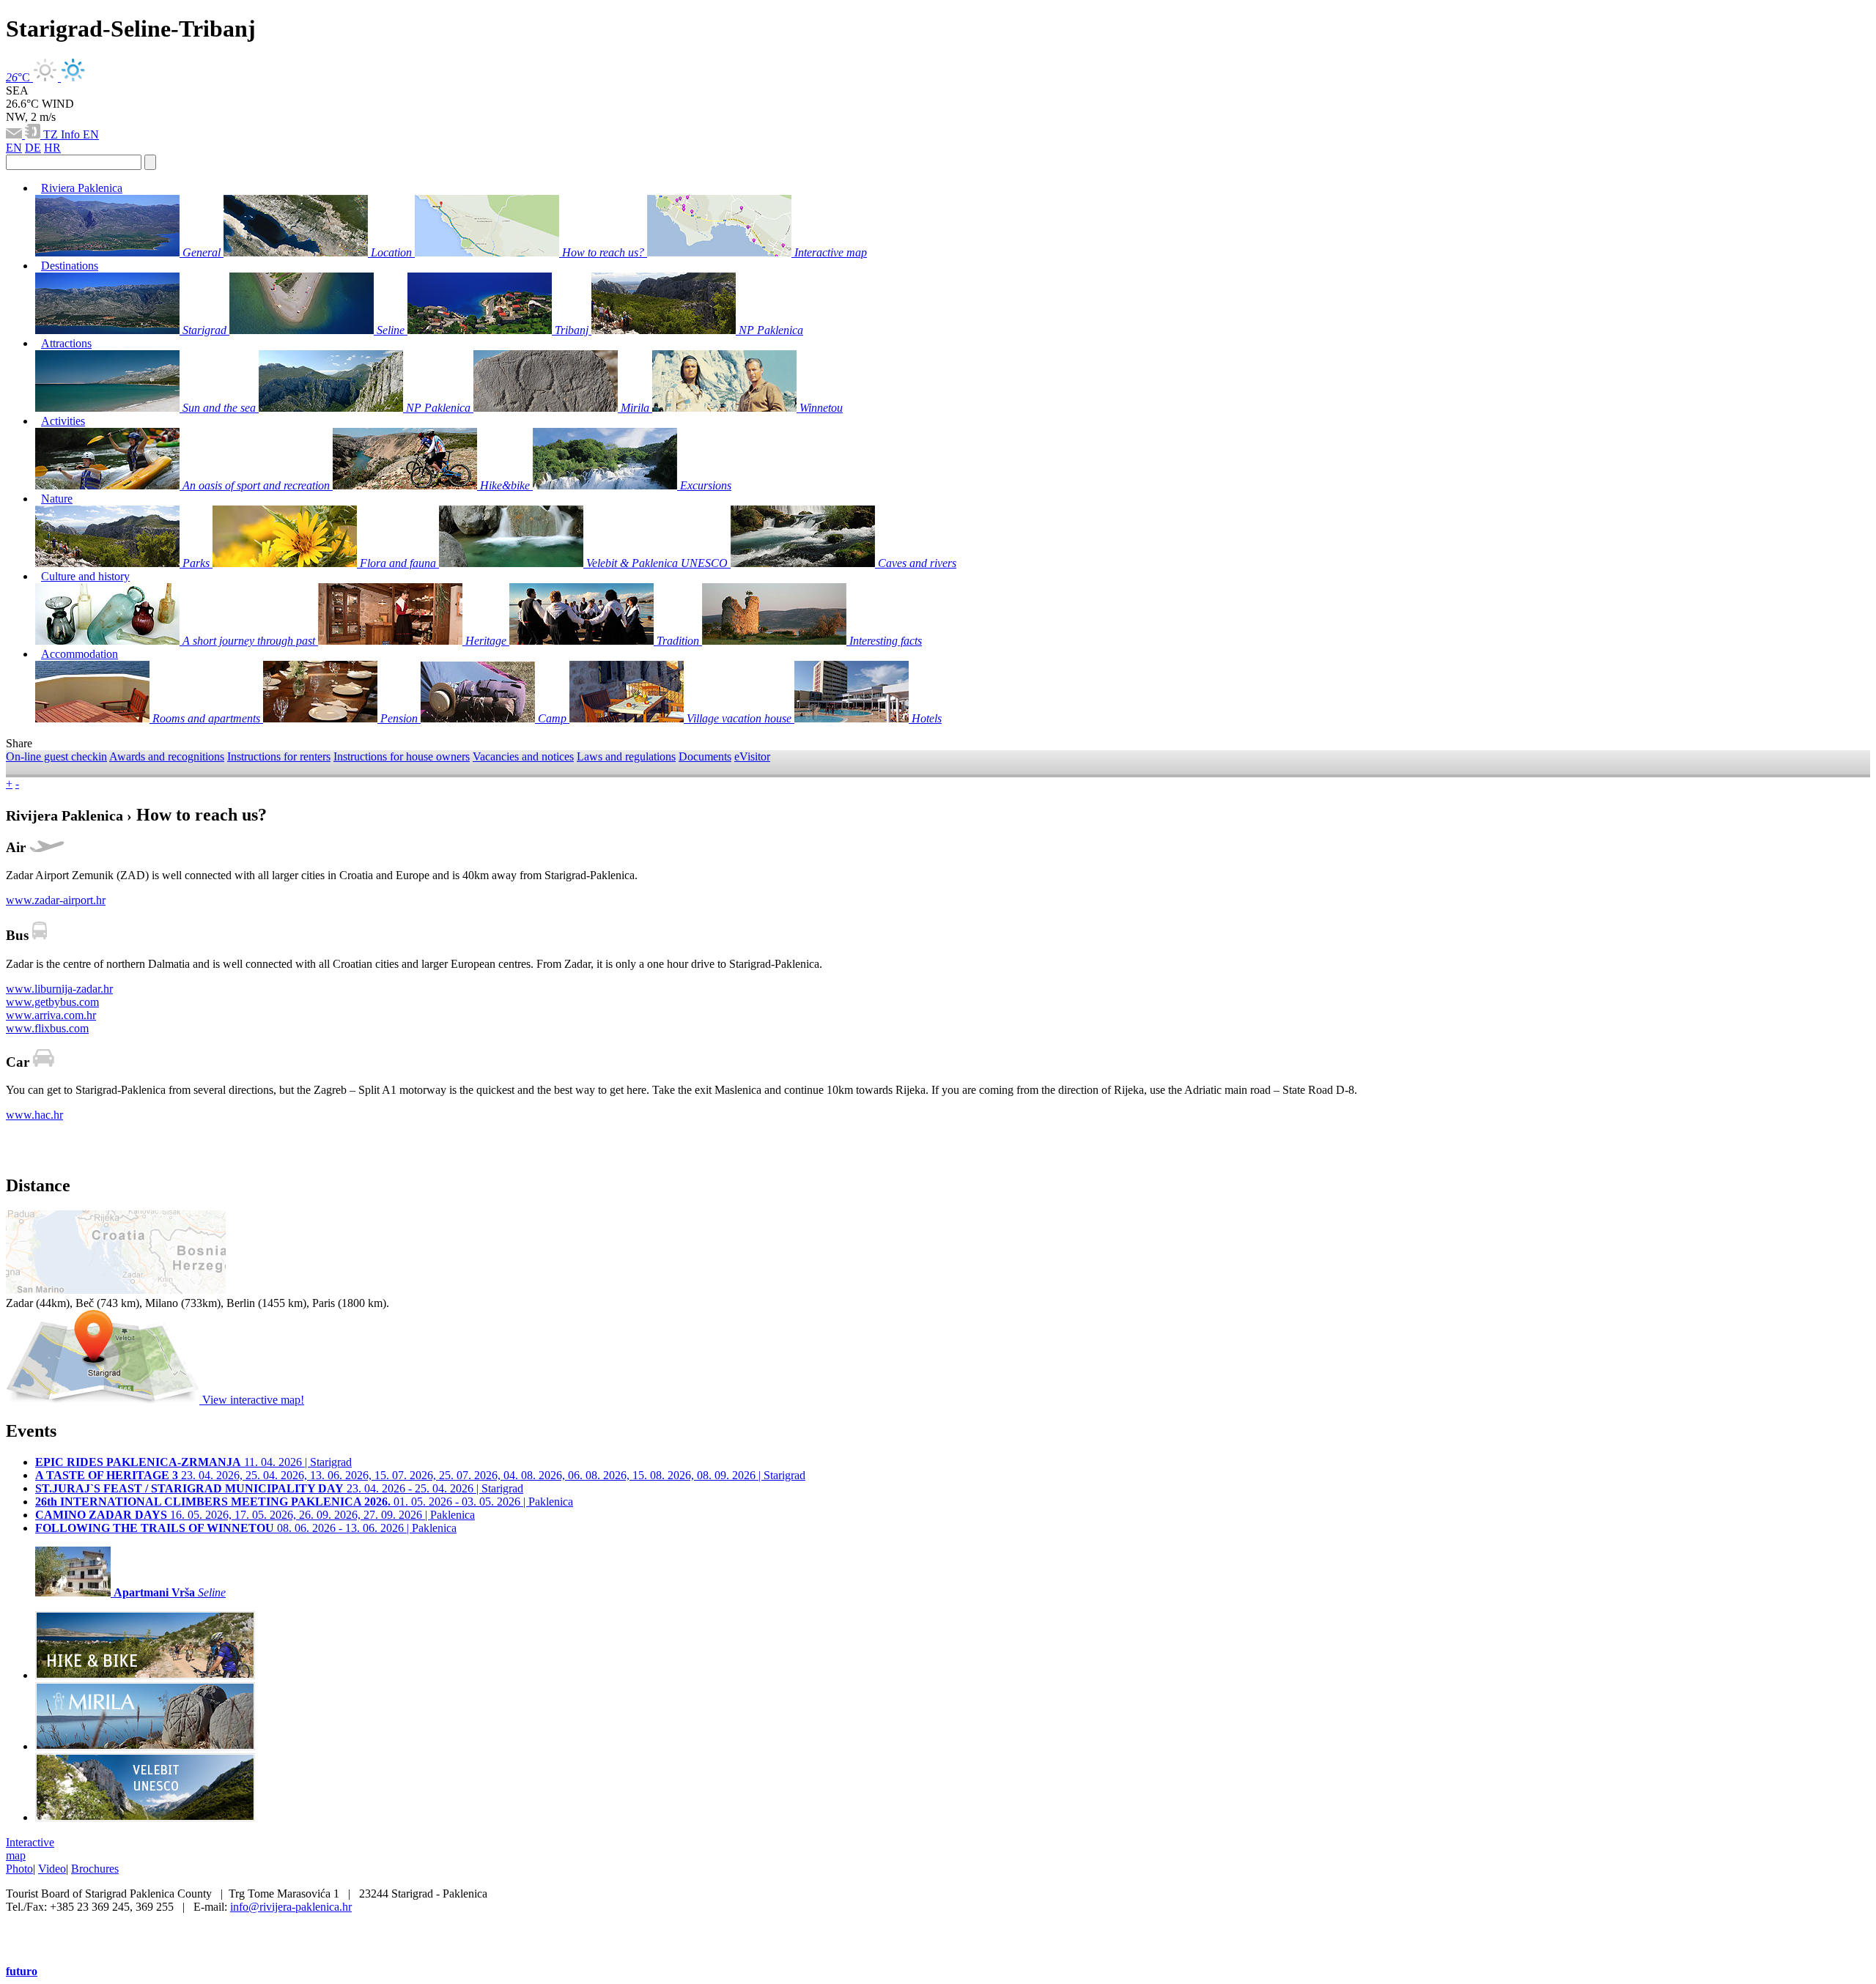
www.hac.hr (34, 1115)
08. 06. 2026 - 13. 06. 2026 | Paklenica (246, 1528)
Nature (57, 499)
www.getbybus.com (52, 1002)
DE (33, 148)
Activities (63, 421)
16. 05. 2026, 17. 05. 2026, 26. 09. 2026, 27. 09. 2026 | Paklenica (255, 1515)
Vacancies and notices (523, 756)
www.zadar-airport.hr (56, 900)
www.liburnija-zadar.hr (59, 989)
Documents (705, 756)
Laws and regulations (626, 756)
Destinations (70, 266)
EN (91, 134)
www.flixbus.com (47, 1028)
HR (52, 148)
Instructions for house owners (402, 756)
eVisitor (752, 756)
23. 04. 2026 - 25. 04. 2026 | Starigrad (279, 1488)
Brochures (95, 1869)
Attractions (66, 343)
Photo (19, 1869)
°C (19, 77)
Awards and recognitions (167, 756)
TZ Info (63, 134)
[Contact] (15, 134)
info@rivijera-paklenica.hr (291, 1907)
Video (52, 1869)
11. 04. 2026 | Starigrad (193, 1462)
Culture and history (85, 576)
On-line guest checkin (56, 756)
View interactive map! (252, 1400)
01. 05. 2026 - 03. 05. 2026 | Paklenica (304, 1502)
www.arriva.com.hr (51, 1015)
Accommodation (80, 654)
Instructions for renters (279, 756)
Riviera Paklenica (82, 188)
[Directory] (34, 134)
